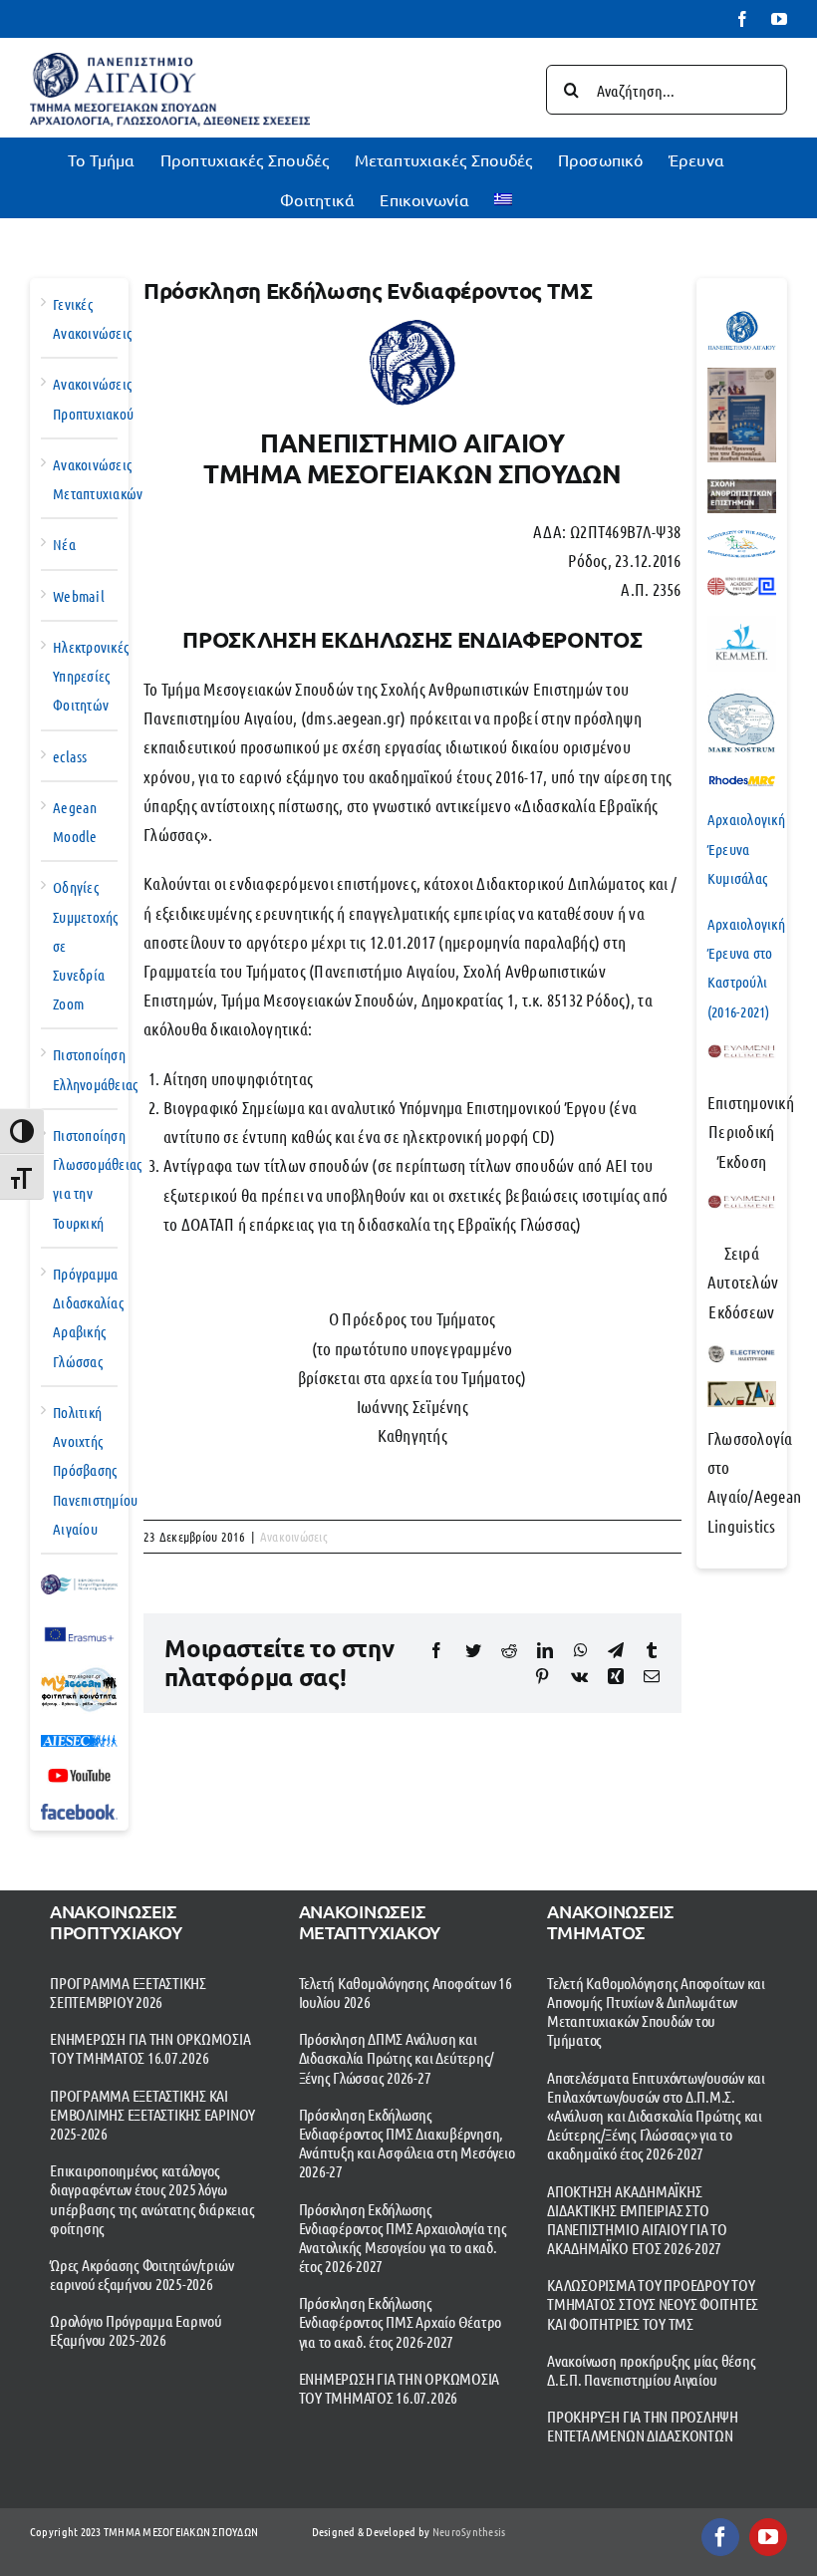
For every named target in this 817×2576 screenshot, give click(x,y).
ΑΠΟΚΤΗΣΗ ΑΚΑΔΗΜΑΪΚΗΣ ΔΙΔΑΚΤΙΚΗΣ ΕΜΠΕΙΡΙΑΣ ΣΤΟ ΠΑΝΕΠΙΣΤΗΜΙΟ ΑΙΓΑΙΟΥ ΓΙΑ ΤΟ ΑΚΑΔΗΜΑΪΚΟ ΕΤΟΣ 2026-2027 (637, 2220)
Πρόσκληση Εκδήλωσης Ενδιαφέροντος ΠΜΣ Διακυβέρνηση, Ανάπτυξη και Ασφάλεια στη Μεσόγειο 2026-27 (407, 2143)
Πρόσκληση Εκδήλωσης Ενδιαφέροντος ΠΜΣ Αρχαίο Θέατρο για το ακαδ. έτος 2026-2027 (401, 2321)
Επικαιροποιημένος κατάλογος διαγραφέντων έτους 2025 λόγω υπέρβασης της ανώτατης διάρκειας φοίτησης (152, 2199)
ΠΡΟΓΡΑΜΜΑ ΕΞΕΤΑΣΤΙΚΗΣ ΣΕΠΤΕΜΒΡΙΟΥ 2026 (128, 1992)
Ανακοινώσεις (294, 1536)
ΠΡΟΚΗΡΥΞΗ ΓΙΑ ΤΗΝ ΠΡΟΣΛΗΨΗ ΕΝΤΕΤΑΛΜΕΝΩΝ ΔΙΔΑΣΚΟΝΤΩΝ (643, 2426)
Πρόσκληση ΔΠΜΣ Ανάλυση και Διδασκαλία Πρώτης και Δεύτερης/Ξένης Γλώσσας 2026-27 (397, 2057)
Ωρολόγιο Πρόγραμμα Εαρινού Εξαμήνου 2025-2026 (136, 2330)
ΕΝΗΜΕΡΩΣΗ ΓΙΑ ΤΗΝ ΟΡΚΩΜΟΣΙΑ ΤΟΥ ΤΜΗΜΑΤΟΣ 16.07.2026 (150, 2048)
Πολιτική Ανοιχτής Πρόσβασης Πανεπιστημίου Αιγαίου (95, 1470)
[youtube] (768, 2537)
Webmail (79, 596)
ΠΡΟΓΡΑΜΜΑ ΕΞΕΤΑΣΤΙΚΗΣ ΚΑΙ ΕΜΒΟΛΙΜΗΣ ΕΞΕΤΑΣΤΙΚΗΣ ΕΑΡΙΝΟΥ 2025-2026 (152, 2114)
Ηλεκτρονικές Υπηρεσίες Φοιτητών (91, 676)
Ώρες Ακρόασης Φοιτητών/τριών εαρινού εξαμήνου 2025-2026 (141, 2274)
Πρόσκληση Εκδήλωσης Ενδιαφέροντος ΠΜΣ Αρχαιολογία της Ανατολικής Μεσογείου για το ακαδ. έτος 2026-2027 (403, 2238)
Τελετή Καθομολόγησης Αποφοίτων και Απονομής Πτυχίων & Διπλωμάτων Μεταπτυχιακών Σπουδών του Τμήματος (656, 2011)
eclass (70, 756)
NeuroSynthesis (469, 2531)
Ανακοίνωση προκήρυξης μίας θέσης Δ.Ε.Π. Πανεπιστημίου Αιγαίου (651, 2370)
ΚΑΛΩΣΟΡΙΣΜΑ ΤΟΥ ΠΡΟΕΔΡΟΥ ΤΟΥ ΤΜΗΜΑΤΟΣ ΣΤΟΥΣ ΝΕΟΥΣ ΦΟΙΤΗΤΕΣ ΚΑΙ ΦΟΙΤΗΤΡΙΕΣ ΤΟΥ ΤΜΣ (653, 2303)
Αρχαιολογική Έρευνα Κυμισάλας (746, 848)
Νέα (64, 544)
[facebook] (720, 2537)
